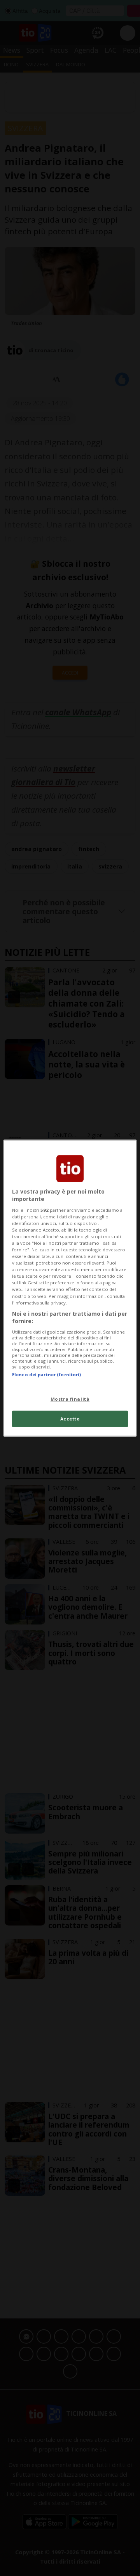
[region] (70, 1288)
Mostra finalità (70, 1399)
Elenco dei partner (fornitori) (46, 1375)
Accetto (70, 1419)
